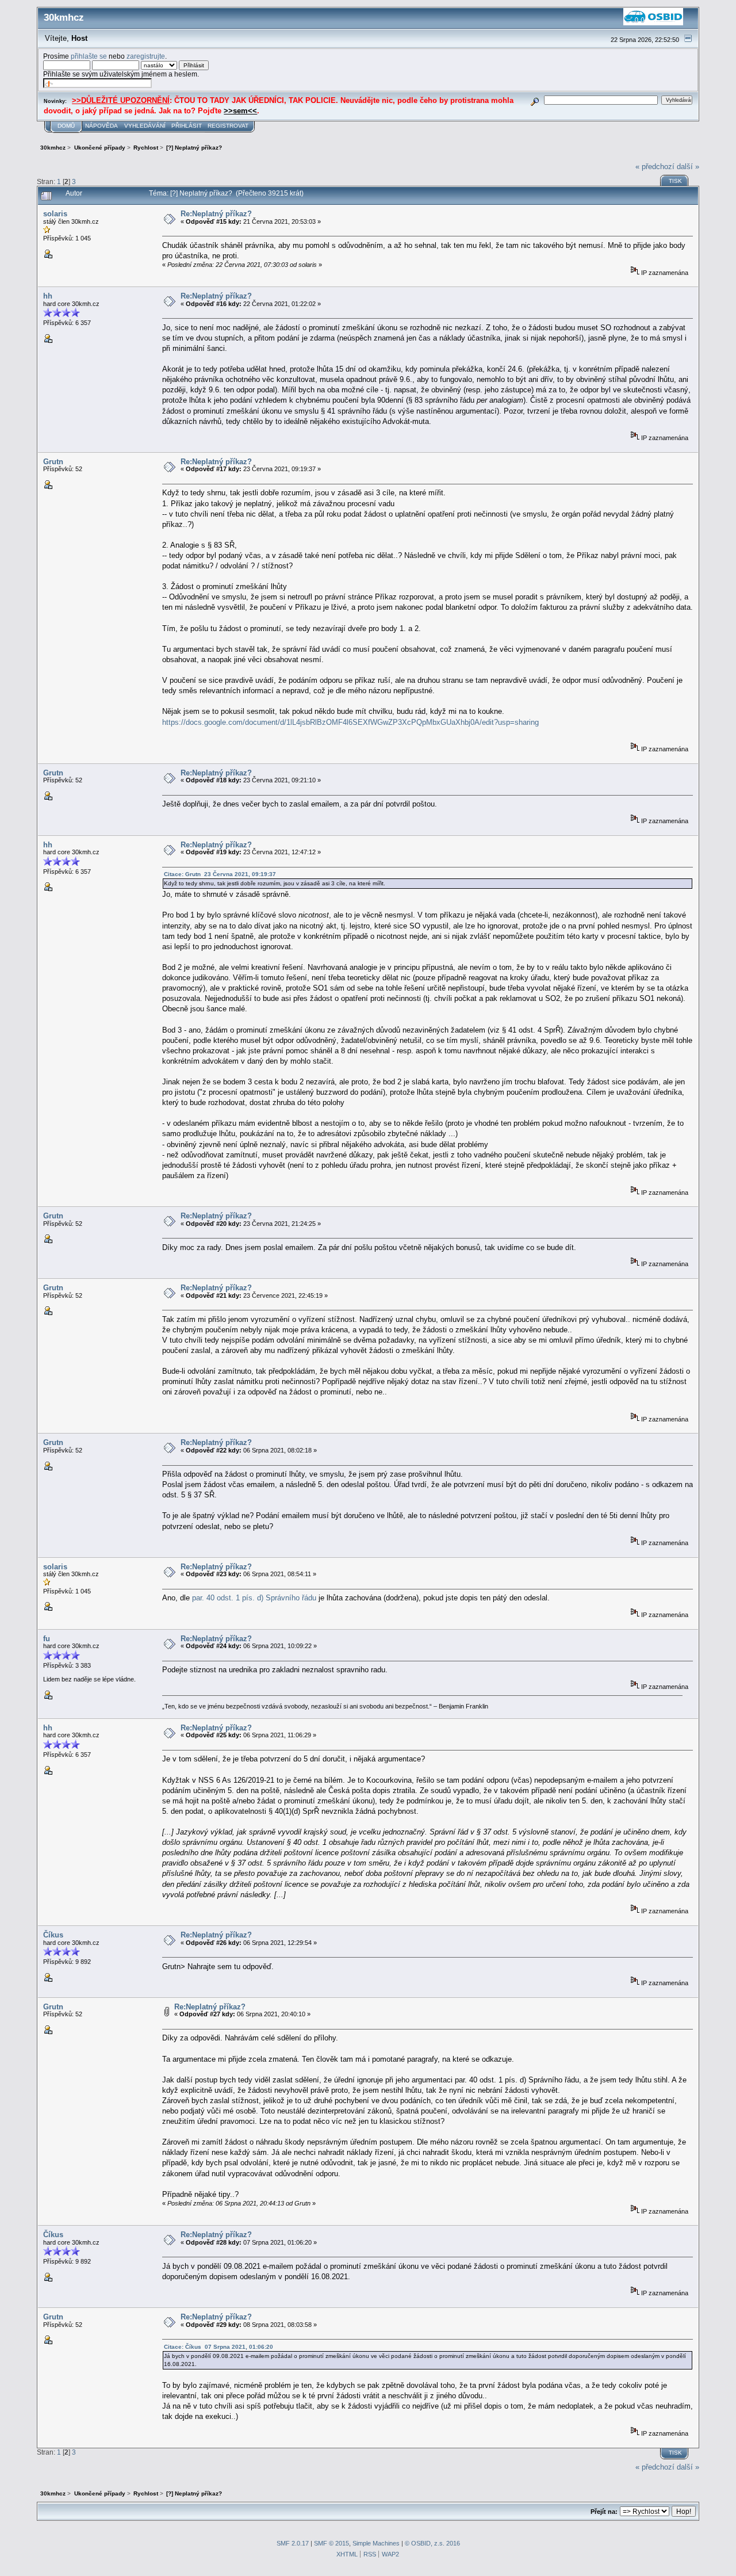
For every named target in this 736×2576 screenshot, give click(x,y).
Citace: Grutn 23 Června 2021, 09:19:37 (220, 874)
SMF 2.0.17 (293, 2543)
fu (47, 1639)
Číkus (53, 1935)
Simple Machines (376, 2543)
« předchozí (655, 167)
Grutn (53, 462)
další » (688, 167)
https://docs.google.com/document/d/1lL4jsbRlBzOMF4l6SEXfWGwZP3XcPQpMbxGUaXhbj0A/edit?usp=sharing (350, 722)
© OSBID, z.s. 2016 (432, 2543)
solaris (55, 214)
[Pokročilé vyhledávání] (535, 100)
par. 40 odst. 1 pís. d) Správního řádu (254, 1598)
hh (48, 296)
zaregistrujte (146, 56)
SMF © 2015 (331, 2543)
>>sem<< (240, 111)
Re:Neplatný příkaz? (216, 214)
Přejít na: (604, 2512)
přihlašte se (89, 56)
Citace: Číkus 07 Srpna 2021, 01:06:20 (218, 2347)
